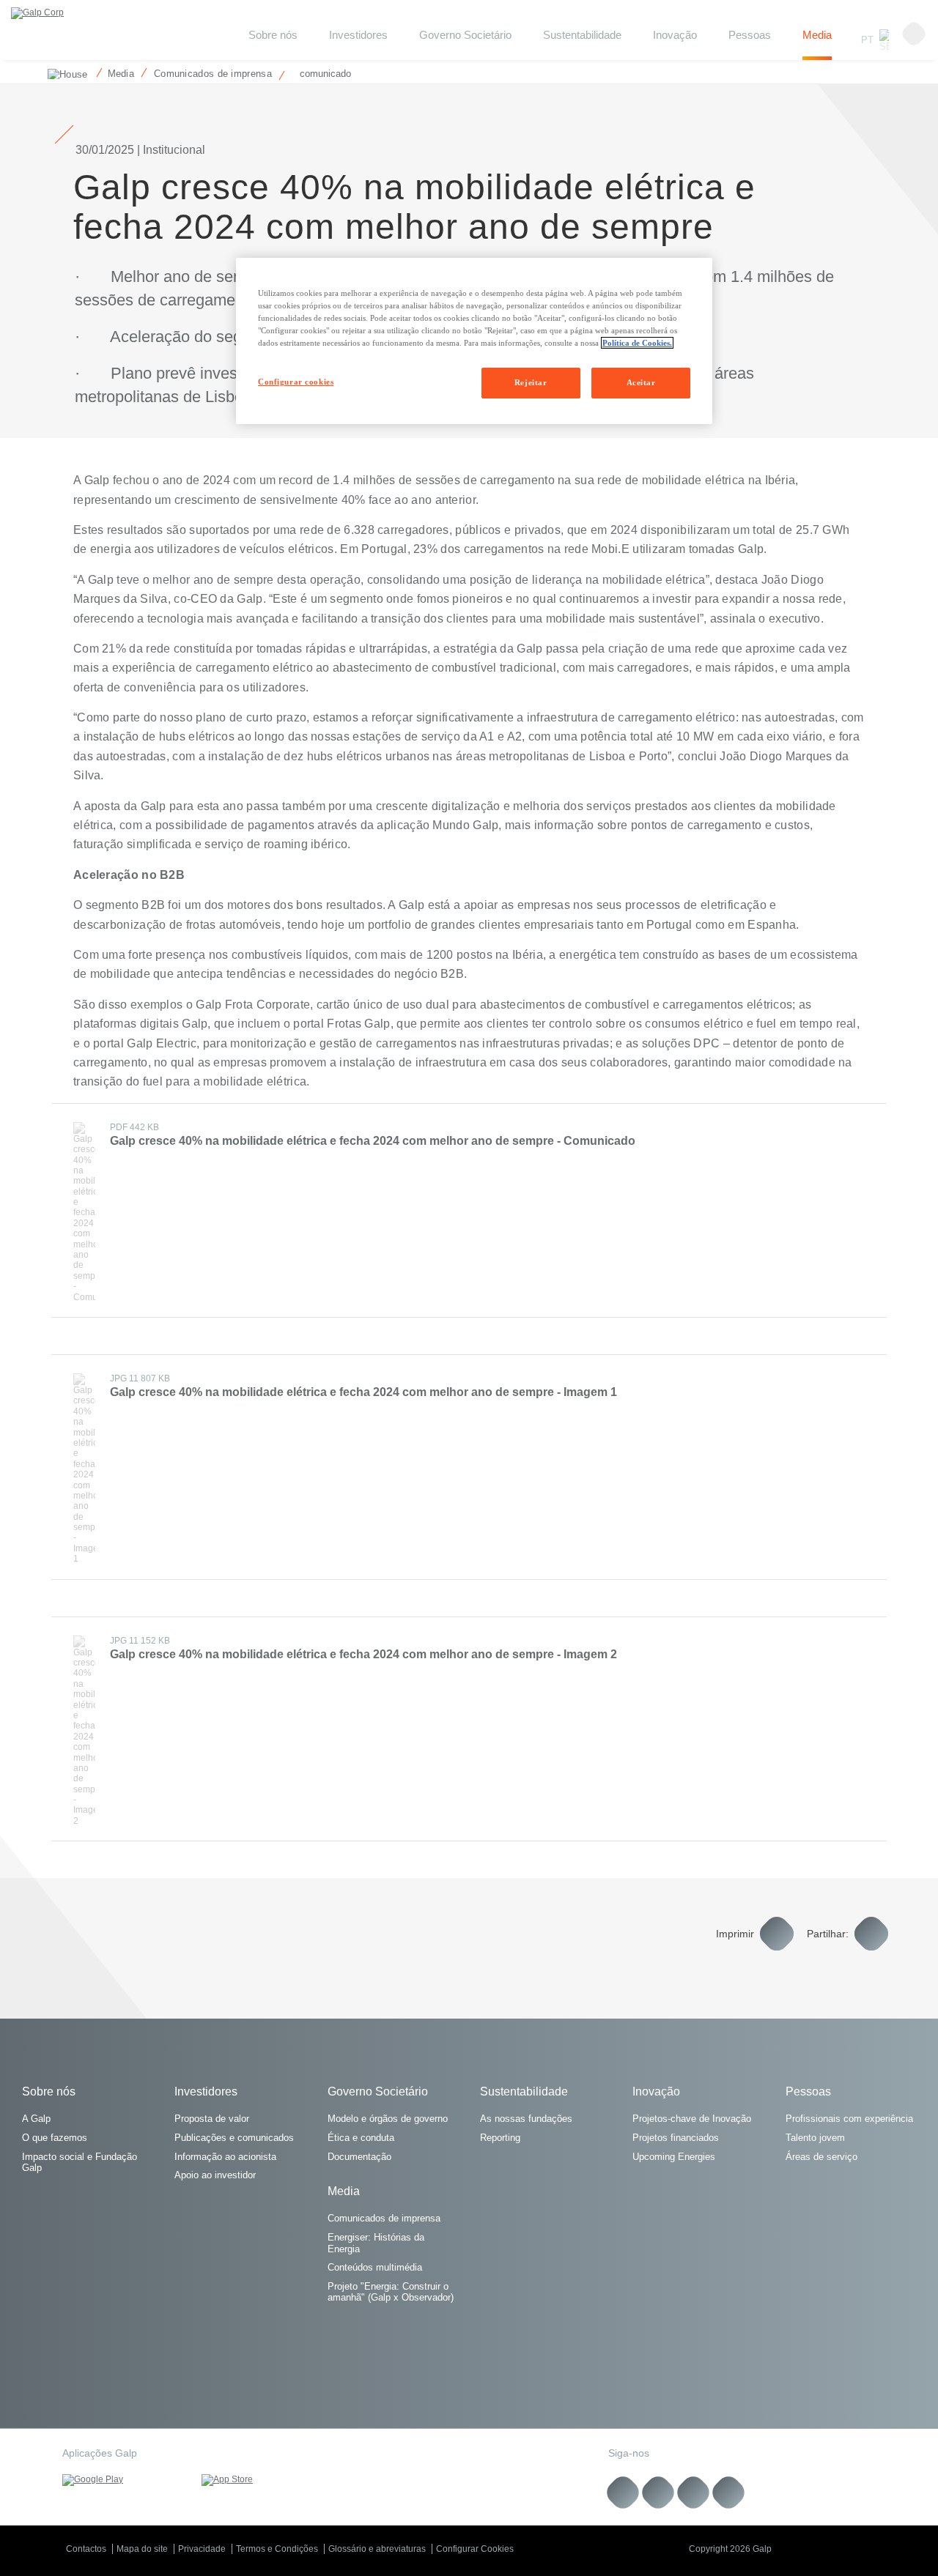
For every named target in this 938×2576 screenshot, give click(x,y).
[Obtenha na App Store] (260, 2480)
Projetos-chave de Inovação (692, 2119)
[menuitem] (273, 45)
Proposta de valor (212, 2119)
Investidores (358, 35)
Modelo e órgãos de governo (388, 2119)
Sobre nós (49, 2091)
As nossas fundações (526, 2119)
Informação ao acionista (225, 2157)
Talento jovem (815, 2138)
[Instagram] (694, 2492)
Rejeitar (531, 382)
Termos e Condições (277, 2549)
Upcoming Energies (674, 2157)
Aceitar (641, 382)
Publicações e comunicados (234, 2138)
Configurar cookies (296, 382)
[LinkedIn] (623, 2492)
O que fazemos (55, 2138)
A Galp (36, 2119)
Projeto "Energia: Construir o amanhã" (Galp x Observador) (391, 2292)
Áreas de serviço (821, 2157)
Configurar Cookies (475, 2549)
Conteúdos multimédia (375, 2267)
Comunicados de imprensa (384, 2218)
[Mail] (729, 2492)
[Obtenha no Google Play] (121, 2480)
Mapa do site (142, 2549)
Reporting (500, 2138)
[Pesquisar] (914, 34)
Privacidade (202, 2549)
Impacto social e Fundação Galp (80, 2163)
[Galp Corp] (37, 13)
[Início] (64, 73)
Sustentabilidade (582, 35)
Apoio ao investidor (215, 2175)
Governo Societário (465, 35)
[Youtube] (658, 2492)
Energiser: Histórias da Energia (376, 2243)
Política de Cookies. (637, 343)
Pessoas (750, 35)
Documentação (359, 2157)
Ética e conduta (361, 2138)
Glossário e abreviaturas (377, 2549)
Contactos (86, 2549)
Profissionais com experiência (849, 2119)
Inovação (675, 35)
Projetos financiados (676, 2138)
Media (817, 35)
